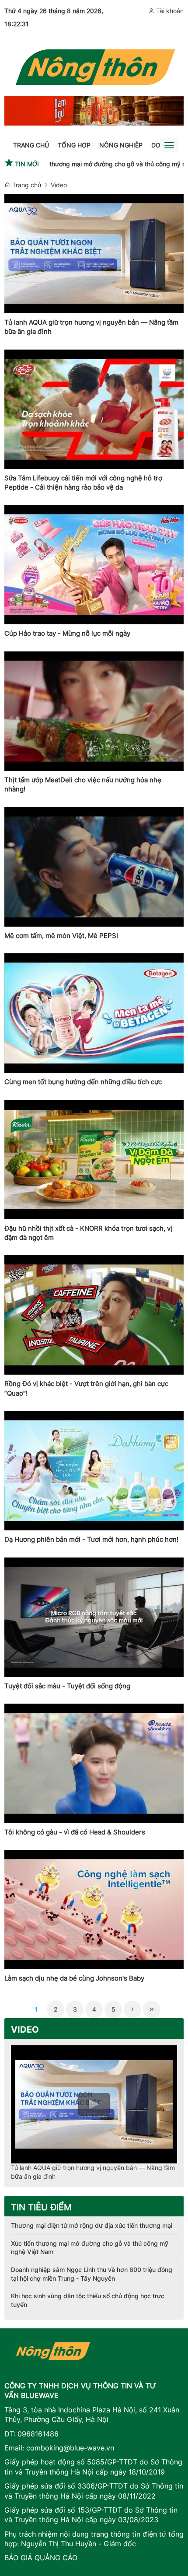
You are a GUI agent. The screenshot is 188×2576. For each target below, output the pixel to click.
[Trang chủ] (94, 65)
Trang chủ (31, 145)
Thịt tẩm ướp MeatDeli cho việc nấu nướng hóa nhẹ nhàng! (83, 784)
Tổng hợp (74, 145)
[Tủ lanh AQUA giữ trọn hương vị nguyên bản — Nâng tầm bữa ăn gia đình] (94, 254)
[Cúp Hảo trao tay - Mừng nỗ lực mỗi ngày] (94, 565)
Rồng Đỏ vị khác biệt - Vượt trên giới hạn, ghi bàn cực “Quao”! (86, 1388)
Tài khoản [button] (169, 11)
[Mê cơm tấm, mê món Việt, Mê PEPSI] (94, 867)
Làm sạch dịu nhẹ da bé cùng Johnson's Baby (74, 1978)
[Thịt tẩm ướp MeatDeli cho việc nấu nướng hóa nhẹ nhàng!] (94, 711)
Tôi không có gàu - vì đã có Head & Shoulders (75, 1832)
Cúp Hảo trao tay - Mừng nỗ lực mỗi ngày (67, 633)
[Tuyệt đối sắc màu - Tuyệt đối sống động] (94, 1617)
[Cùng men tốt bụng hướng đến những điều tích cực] (94, 1013)
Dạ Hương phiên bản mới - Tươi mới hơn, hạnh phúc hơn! (91, 1539)
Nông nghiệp (121, 145)
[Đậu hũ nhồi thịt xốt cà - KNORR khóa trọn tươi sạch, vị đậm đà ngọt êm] (94, 1160)
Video (59, 185)
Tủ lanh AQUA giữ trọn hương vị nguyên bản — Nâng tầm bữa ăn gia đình (91, 327)
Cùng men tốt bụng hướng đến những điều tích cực (83, 1082)
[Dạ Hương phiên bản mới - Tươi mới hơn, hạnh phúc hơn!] (94, 1471)
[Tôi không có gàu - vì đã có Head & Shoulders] (94, 1763)
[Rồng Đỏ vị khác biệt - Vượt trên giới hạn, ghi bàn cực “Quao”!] (94, 1315)
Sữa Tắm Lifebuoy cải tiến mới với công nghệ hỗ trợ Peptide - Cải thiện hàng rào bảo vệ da (83, 483)
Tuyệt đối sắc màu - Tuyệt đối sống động (67, 1686)
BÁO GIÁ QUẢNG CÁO (41, 2558)
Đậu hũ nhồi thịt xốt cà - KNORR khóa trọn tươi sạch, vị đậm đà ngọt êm (88, 1233)
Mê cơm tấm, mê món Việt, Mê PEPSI (61, 936)
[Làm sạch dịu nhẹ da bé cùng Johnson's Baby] (94, 1909)
